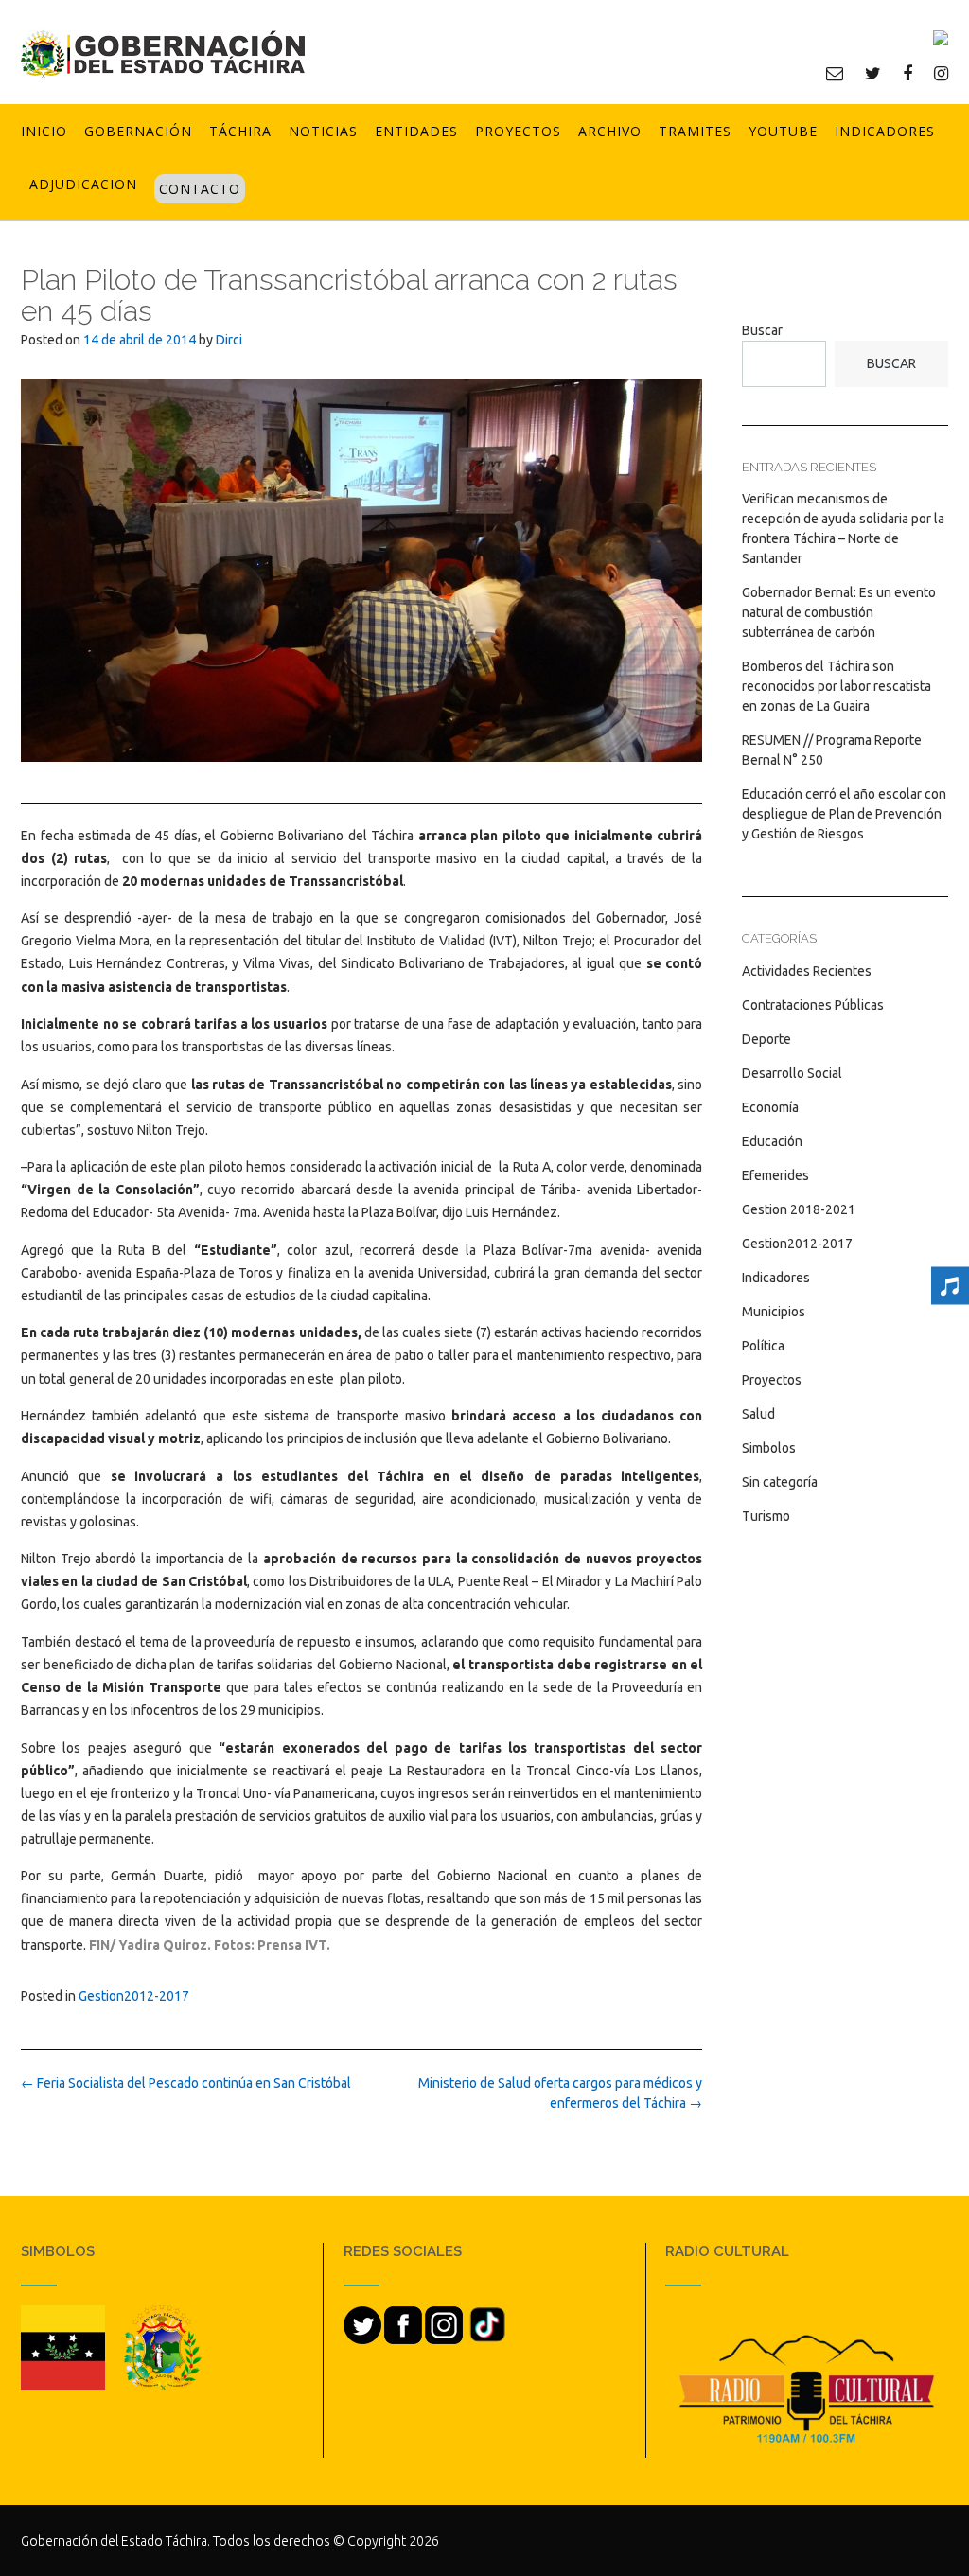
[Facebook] (907, 73)
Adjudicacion (83, 184)
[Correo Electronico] (835, 73)
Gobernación (138, 131)
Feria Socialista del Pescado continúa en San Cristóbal (186, 2083)
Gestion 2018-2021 (799, 1209)
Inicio (44, 131)
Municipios (774, 1312)
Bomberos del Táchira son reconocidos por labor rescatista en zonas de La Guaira (837, 686)
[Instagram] (941, 73)
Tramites (695, 131)
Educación (772, 1141)
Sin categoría (780, 1482)
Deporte (766, 1039)
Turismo (766, 1516)
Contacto (200, 189)
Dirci (229, 340)
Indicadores (885, 131)
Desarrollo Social (792, 1073)
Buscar (762, 330)
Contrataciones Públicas (813, 1005)
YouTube (783, 131)
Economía (770, 1107)
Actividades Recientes (807, 971)
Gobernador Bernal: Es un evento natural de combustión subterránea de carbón (839, 612)
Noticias (323, 131)
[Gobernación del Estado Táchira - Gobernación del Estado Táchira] (163, 53)
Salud (758, 1414)
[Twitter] (873, 73)
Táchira (240, 131)
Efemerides (775, 1175)
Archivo (610, 131)
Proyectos (518, 131)
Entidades (416, 131)
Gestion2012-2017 (134, 1996)
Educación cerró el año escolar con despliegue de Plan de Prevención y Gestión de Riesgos (844, 814)
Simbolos (769, 1448)
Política (763, 1346)
